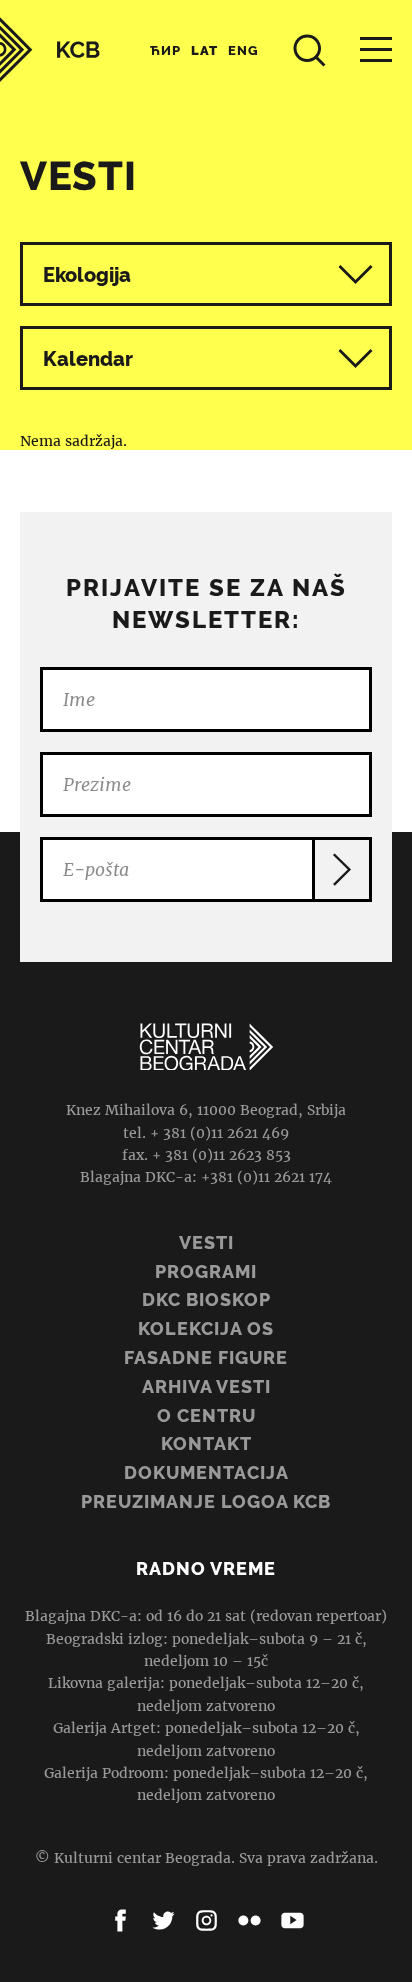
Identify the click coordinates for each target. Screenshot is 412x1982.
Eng (243, 50)
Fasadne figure (206, 1357)
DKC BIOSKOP (206, 1299)
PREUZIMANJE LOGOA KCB (206, 1501)
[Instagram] (206, 1920)
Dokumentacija (206, 1472)
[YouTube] (292, 1920)
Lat (204, 50)
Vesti (206, 1242)
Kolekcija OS (206, 1328)
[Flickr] (249, 1920)
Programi (206, 1271)
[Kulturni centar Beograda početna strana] (50, 49)
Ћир (165, 50)
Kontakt (206, 1443)
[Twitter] (163, 1920)
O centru (206, 1415)
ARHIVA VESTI (206, 1386)
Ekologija (87, 275)
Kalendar (88, 359)
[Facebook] (120, 1920)
